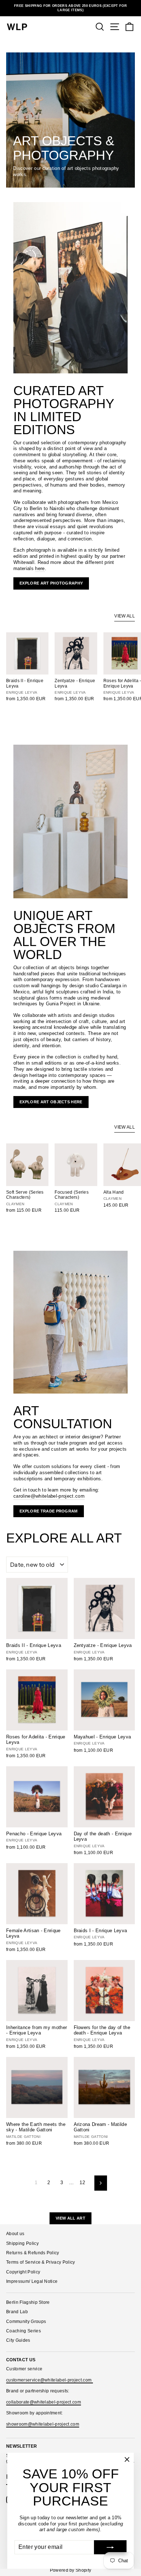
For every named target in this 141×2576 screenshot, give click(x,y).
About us (15, 2234)
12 (82, 2183)
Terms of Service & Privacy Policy (41, 2262)
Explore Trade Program (49, 1511)
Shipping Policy (22, 2243)
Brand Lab (17, 2312)
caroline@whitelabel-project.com (49, 1496)
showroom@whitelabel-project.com (43, 2424)
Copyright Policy (23, 2272)
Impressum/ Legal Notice (32, 2281)
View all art (70, 2218)
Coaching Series (23, 2331)
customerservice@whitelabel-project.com (50, 2380)
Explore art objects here (51, 1102)
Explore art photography (51, 583)
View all (125, 616)
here (40, 568)
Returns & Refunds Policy (33, 2253)
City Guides (18, 2340)
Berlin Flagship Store (28, 2302)
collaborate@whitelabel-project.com (44, 2402)
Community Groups (26, 2322)
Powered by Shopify (71, 2570)
